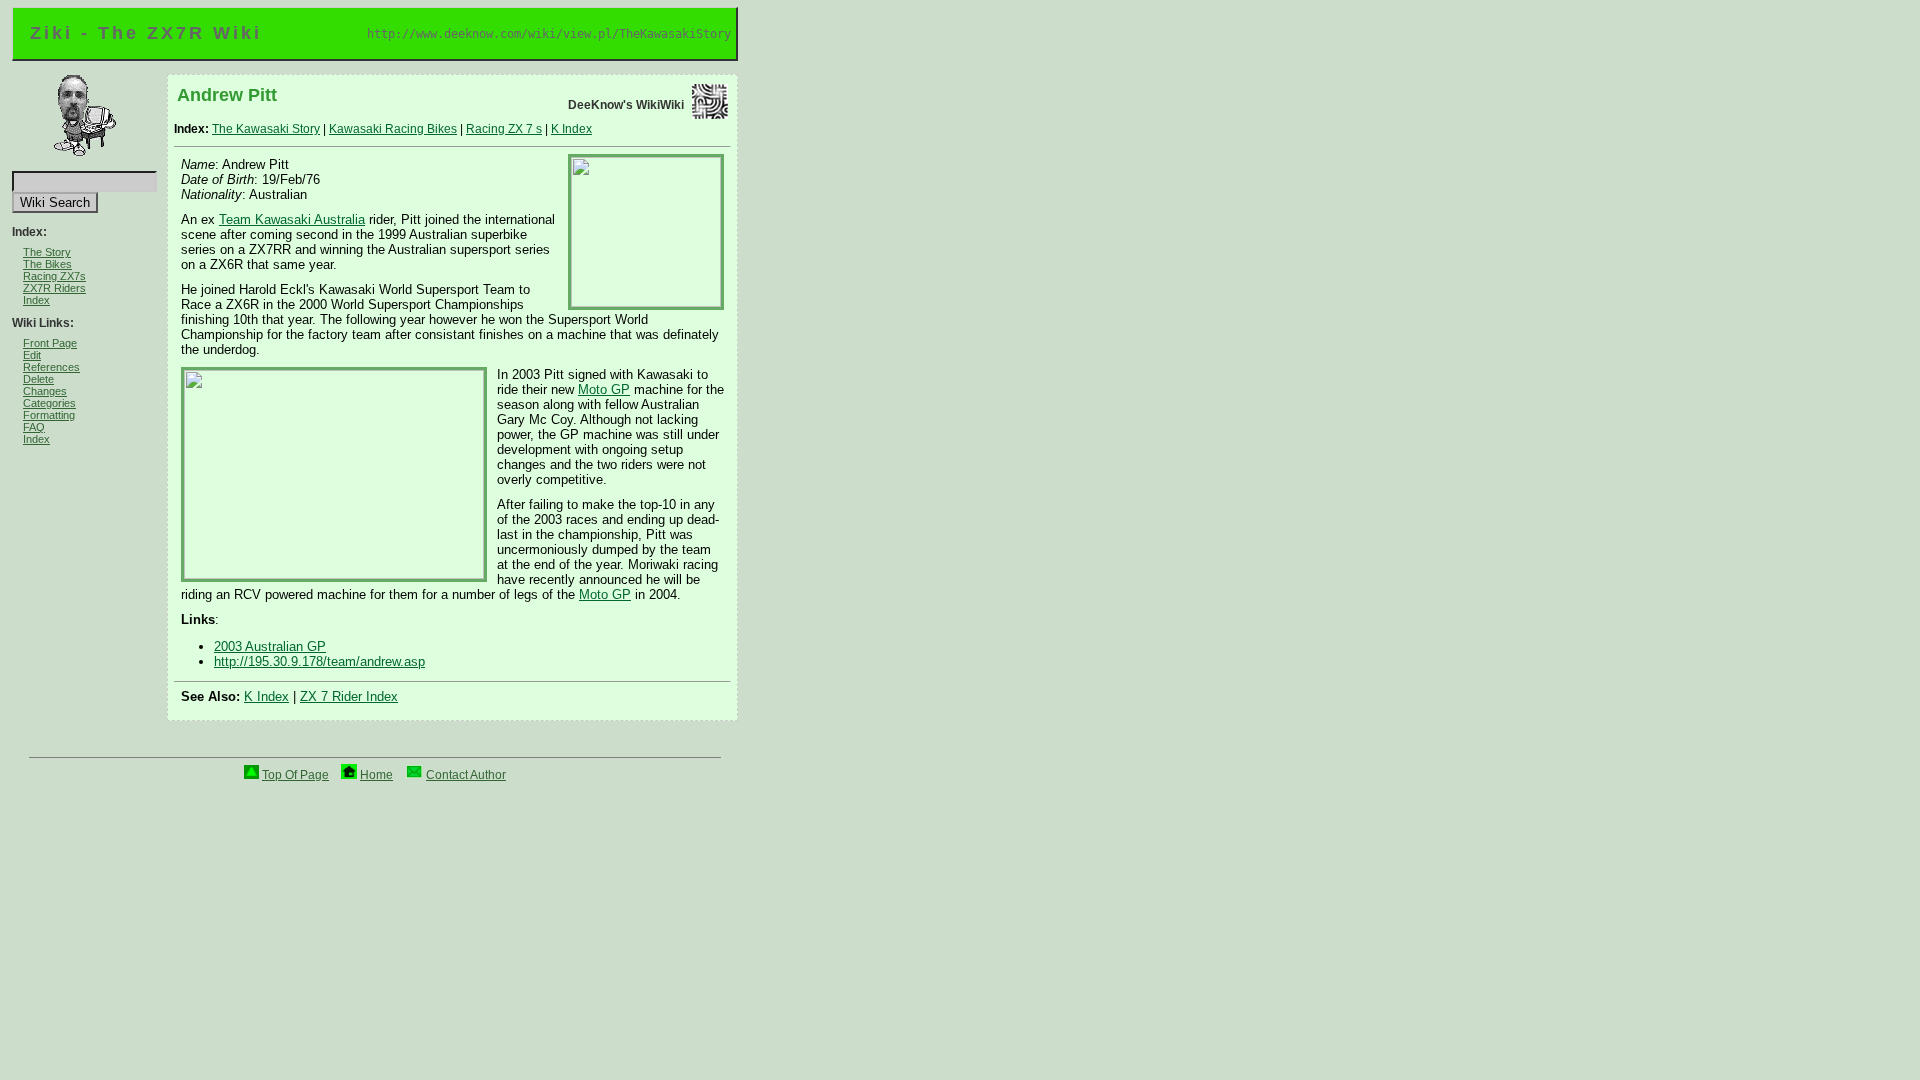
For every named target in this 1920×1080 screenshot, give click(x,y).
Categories (49, 403)
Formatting (49, 415)
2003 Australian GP (270, 646)
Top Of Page (295, 775)
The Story (47, 252)
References (51, 367)
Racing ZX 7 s (504, 129)
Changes (45, 391)
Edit (32, 355)
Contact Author (466, 775)
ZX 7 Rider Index (349, 696)
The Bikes (47, 264)
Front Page (50, 343)
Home (376, 775)
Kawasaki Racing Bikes (393, 129)
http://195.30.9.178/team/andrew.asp (319, 661)
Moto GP (604, 389)
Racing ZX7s (54, 276)
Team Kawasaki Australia (292, 219)
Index (36, 300)
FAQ (34, 427)
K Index (571, 129)
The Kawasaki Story (266, 129)
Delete (38, 379)
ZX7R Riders (54, 288)
